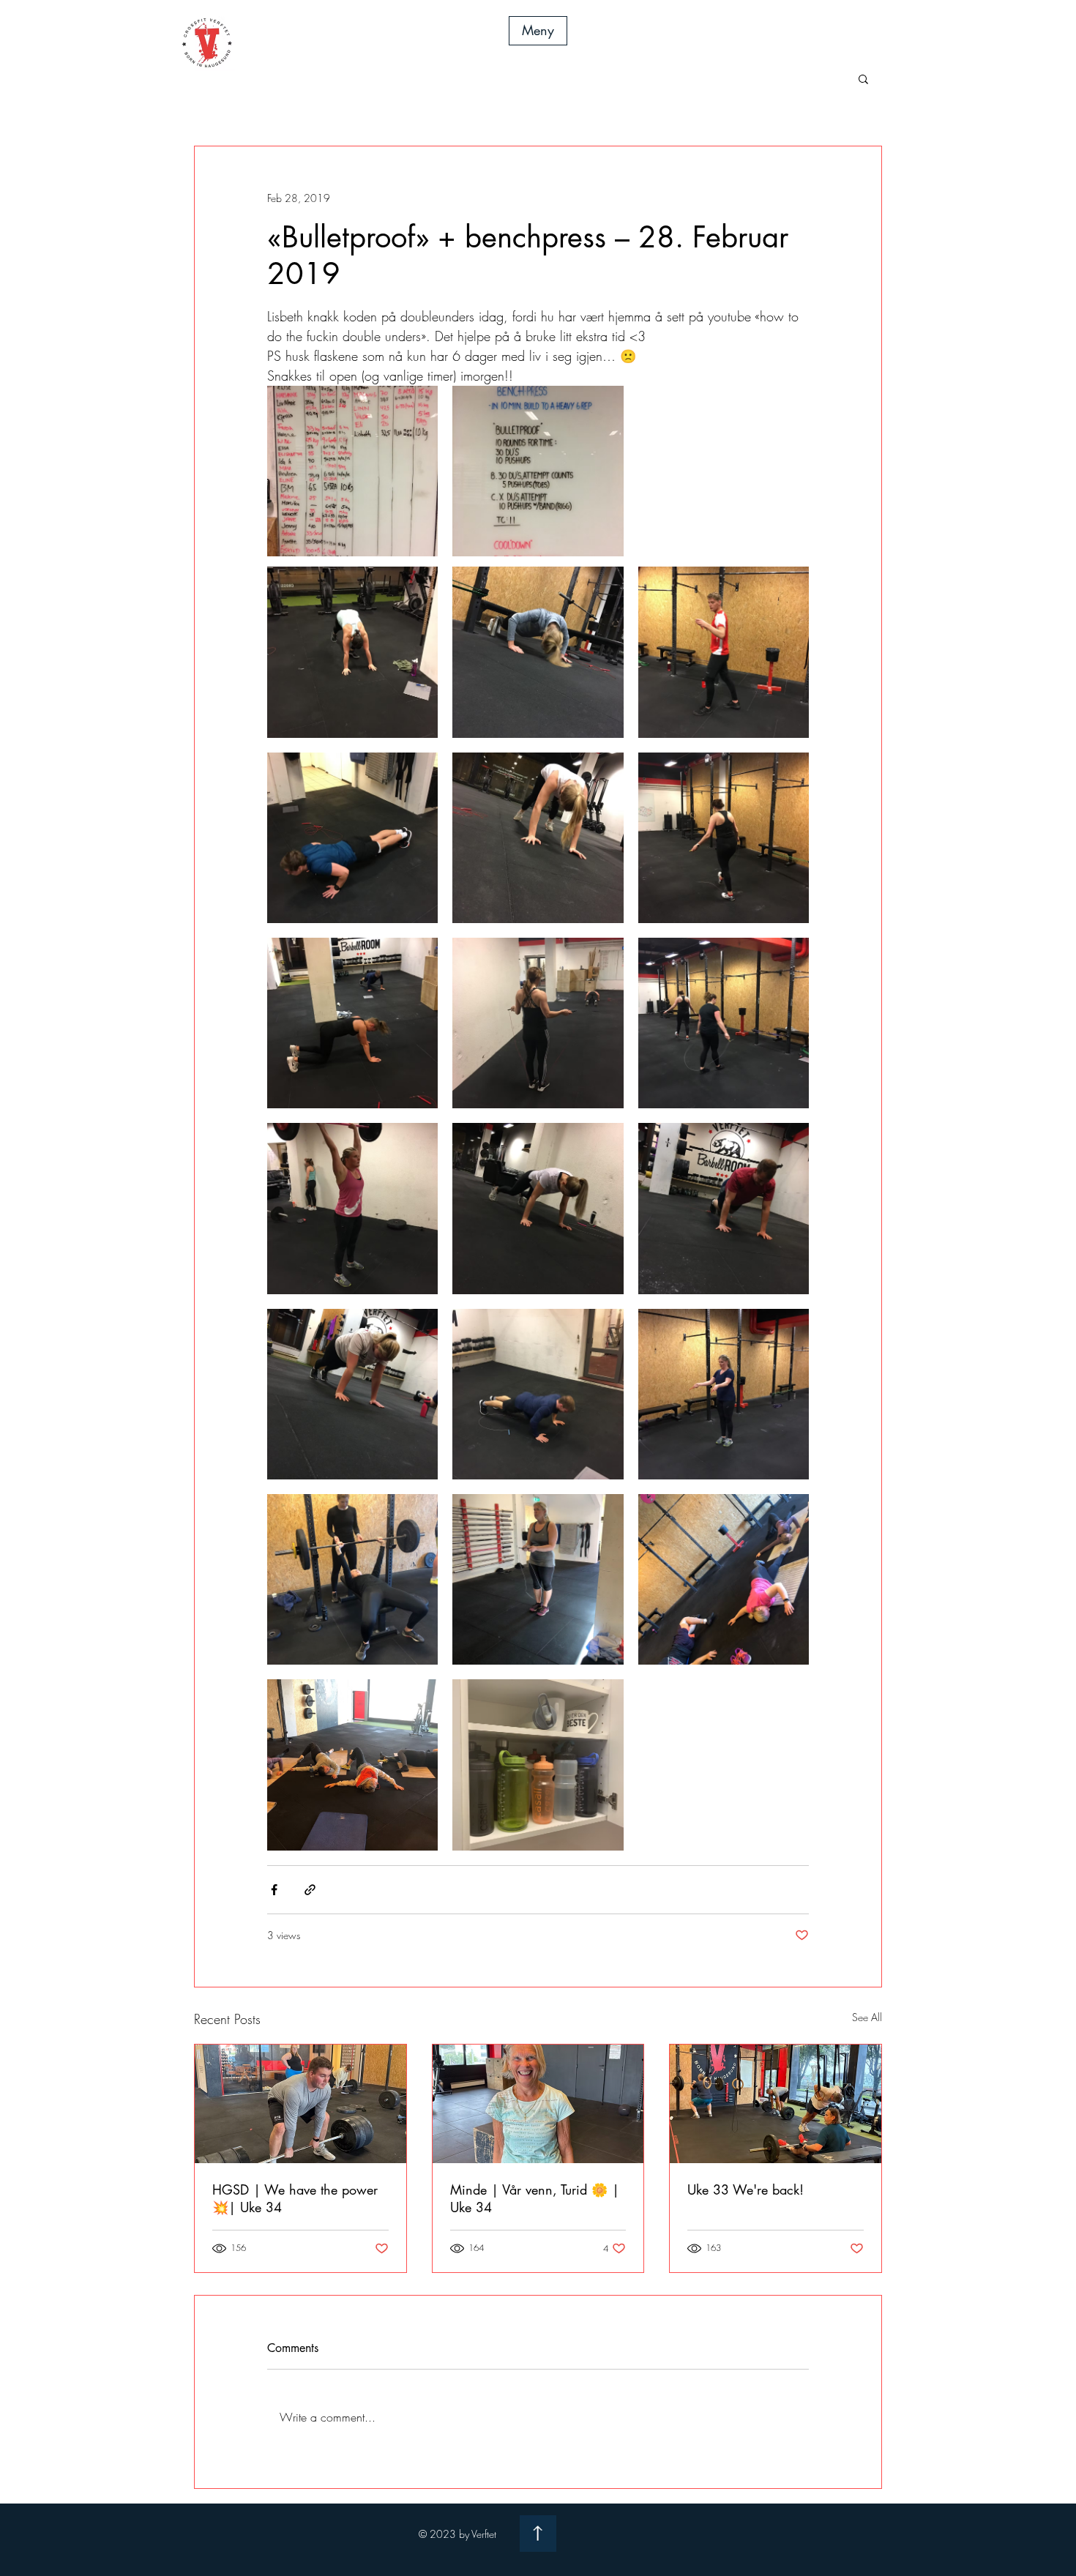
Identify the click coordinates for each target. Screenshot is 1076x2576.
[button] (538, 31)
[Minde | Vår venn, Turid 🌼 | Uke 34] (538, 2104)
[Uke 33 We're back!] (776, 2104)
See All (867, 2017)
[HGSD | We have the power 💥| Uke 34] (300, 2104)
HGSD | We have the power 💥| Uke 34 (295, 2198)
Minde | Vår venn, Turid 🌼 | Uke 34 (535, 2198)
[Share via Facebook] (274, 1890)
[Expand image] (352, 471)
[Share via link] (310, 1890)
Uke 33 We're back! (746, 2189)
